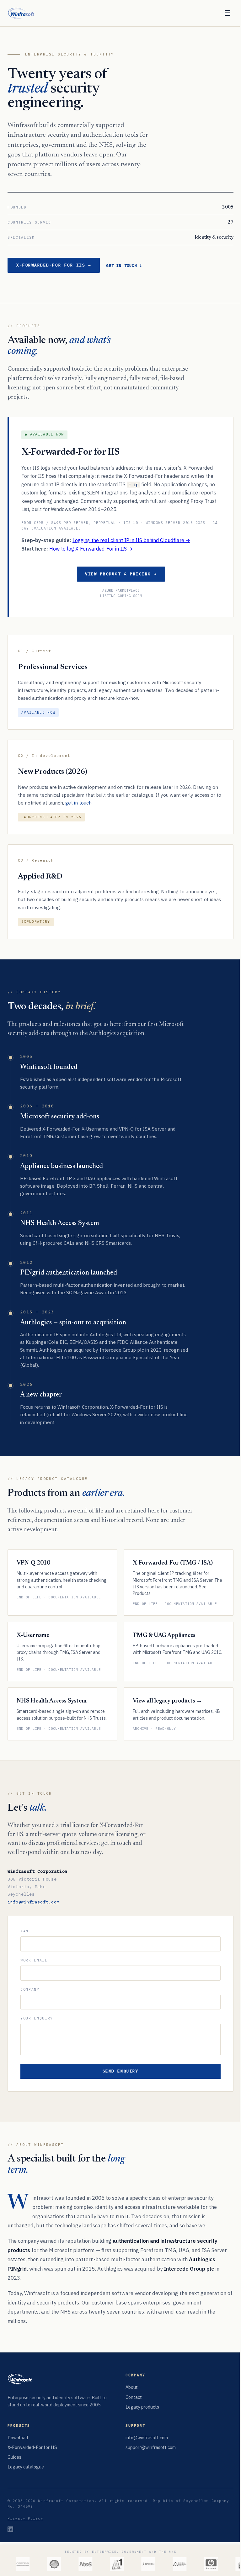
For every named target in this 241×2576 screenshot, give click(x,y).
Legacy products (142, 2407)
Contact (134, 2397)
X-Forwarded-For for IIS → (54, 265)
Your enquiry (37, 2018)
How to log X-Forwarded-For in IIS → (91, 549)
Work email (34, 1960)
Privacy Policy (25, 2518)
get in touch (78, 803)
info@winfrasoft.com (33, 1902)
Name (26, 1931)
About (132, 2387)
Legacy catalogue (26, 2467)
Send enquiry (120, 2071)
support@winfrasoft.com (151, 2447)
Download (18, 2438)
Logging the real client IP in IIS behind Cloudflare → (131, 540)
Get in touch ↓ (124, 265)
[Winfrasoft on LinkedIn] (10, 2529)
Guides (14, 2457)
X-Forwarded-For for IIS (32, 2447)
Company (30, 1989)
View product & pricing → (121, 574)
